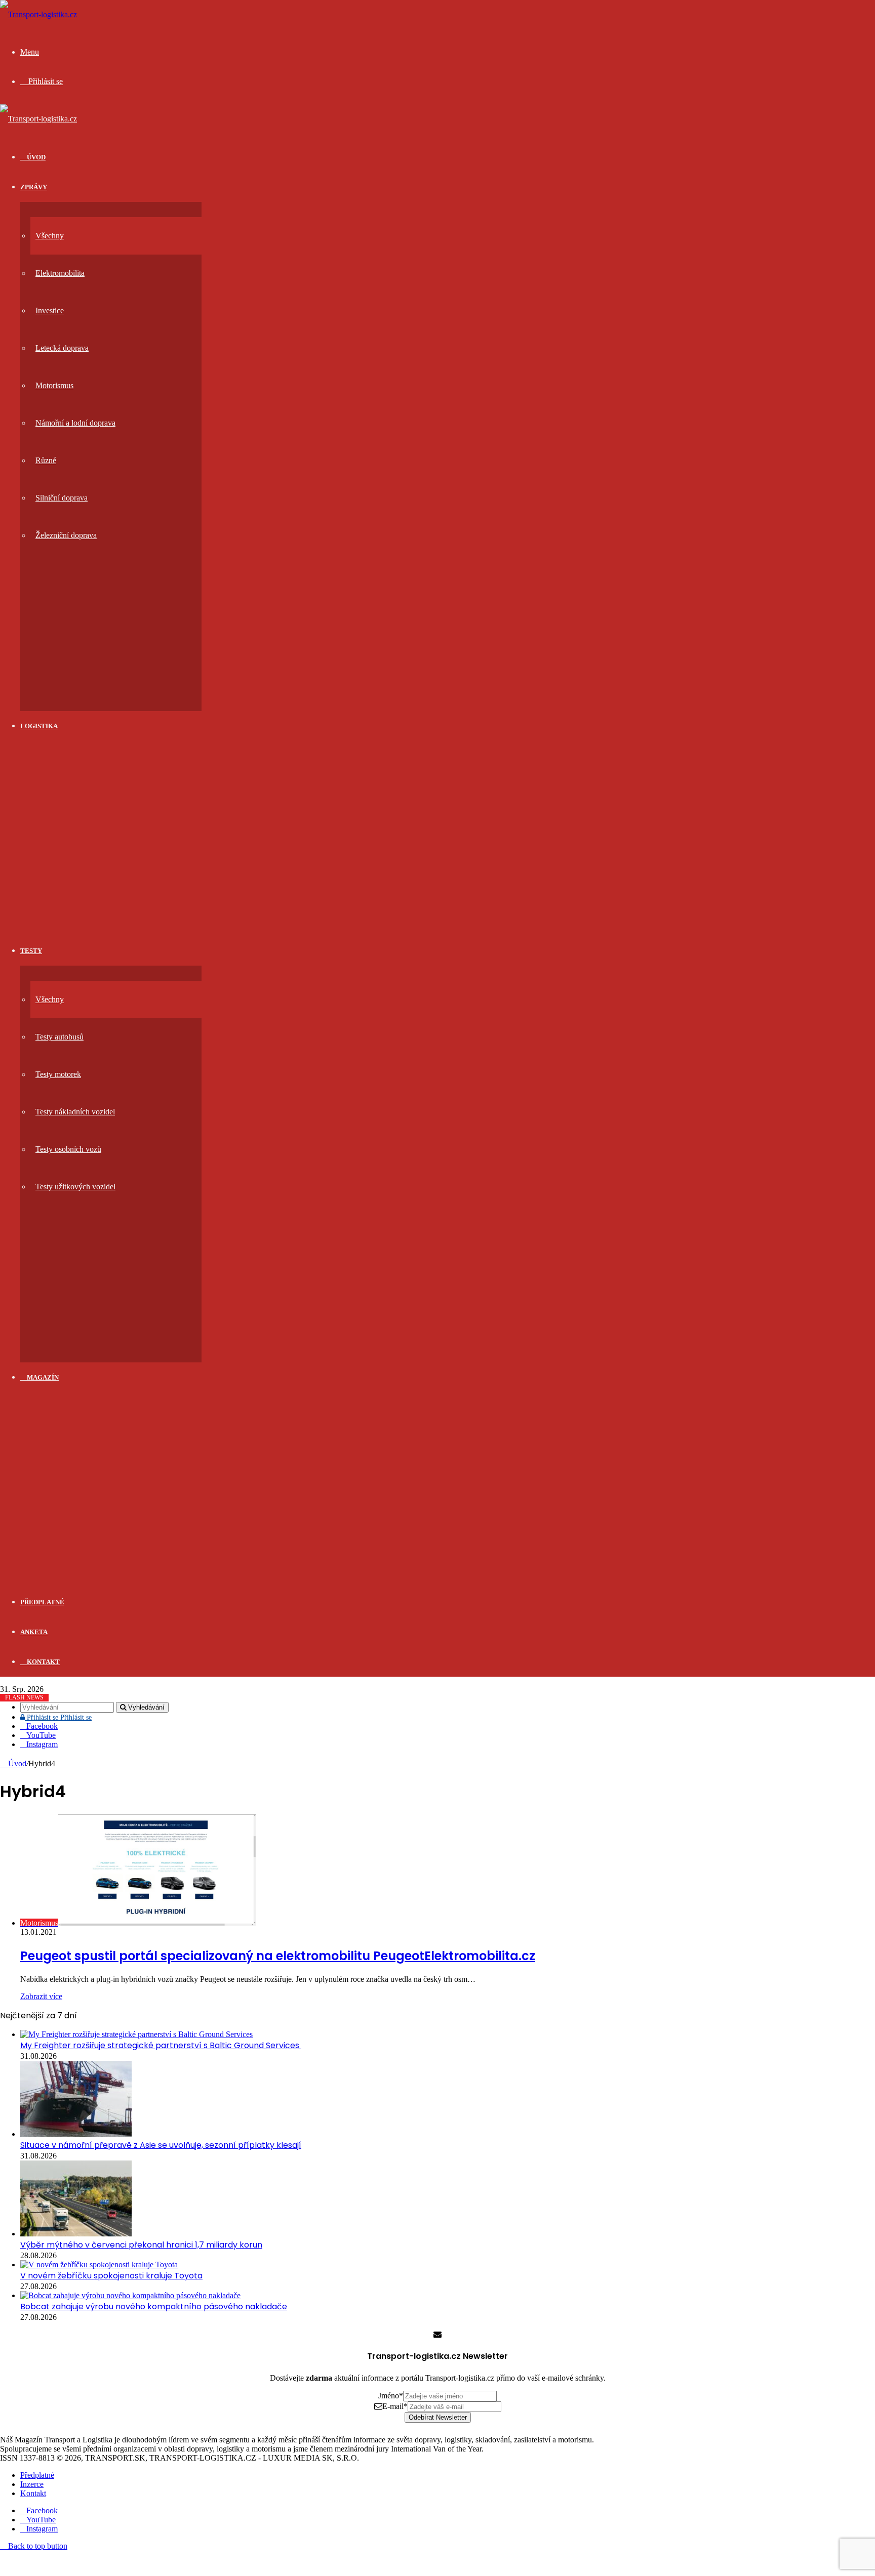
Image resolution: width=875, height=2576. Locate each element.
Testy (31, 951)
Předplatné (42, 1602)
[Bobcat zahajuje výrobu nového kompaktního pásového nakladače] (130, 2295)
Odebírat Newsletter (438, 2417)
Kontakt (43, 1662)
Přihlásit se (58, 1717)
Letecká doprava (62, 348)
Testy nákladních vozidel (75, 1112)
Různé (46, 460)
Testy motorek (58, 1074)
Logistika (39, 726)
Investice (50, 310)
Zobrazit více (41, 1996)
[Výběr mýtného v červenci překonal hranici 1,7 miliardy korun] (76, 2234)
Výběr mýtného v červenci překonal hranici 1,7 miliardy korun (141, 2245)
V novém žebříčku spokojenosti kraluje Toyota (111, 2276)
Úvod (16, 1763)
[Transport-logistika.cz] (38, 14)
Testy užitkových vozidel (75, 1187)
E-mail (395, 2406)
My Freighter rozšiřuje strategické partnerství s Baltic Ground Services (161, 2045)
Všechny (50, 236)
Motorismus (54, 385)
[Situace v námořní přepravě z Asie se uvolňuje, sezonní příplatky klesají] (76, 2134)
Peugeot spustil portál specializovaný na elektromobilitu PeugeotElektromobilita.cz (278, 1956)
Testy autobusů (59, 1037)
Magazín (42, 1377)
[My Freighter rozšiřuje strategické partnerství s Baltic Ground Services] (136, 2034)
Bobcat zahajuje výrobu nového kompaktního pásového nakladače (154, 2307)
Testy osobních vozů (68, 1149)
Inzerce (32, 2484)
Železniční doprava (66, 535)
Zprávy (34, 187)
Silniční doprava (62, 498)
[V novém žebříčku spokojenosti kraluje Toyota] (99, 2265)
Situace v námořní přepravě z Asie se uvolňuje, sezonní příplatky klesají (161, 2145)
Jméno (391, 2396)
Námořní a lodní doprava (75, 423)
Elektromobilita (60, 273)
